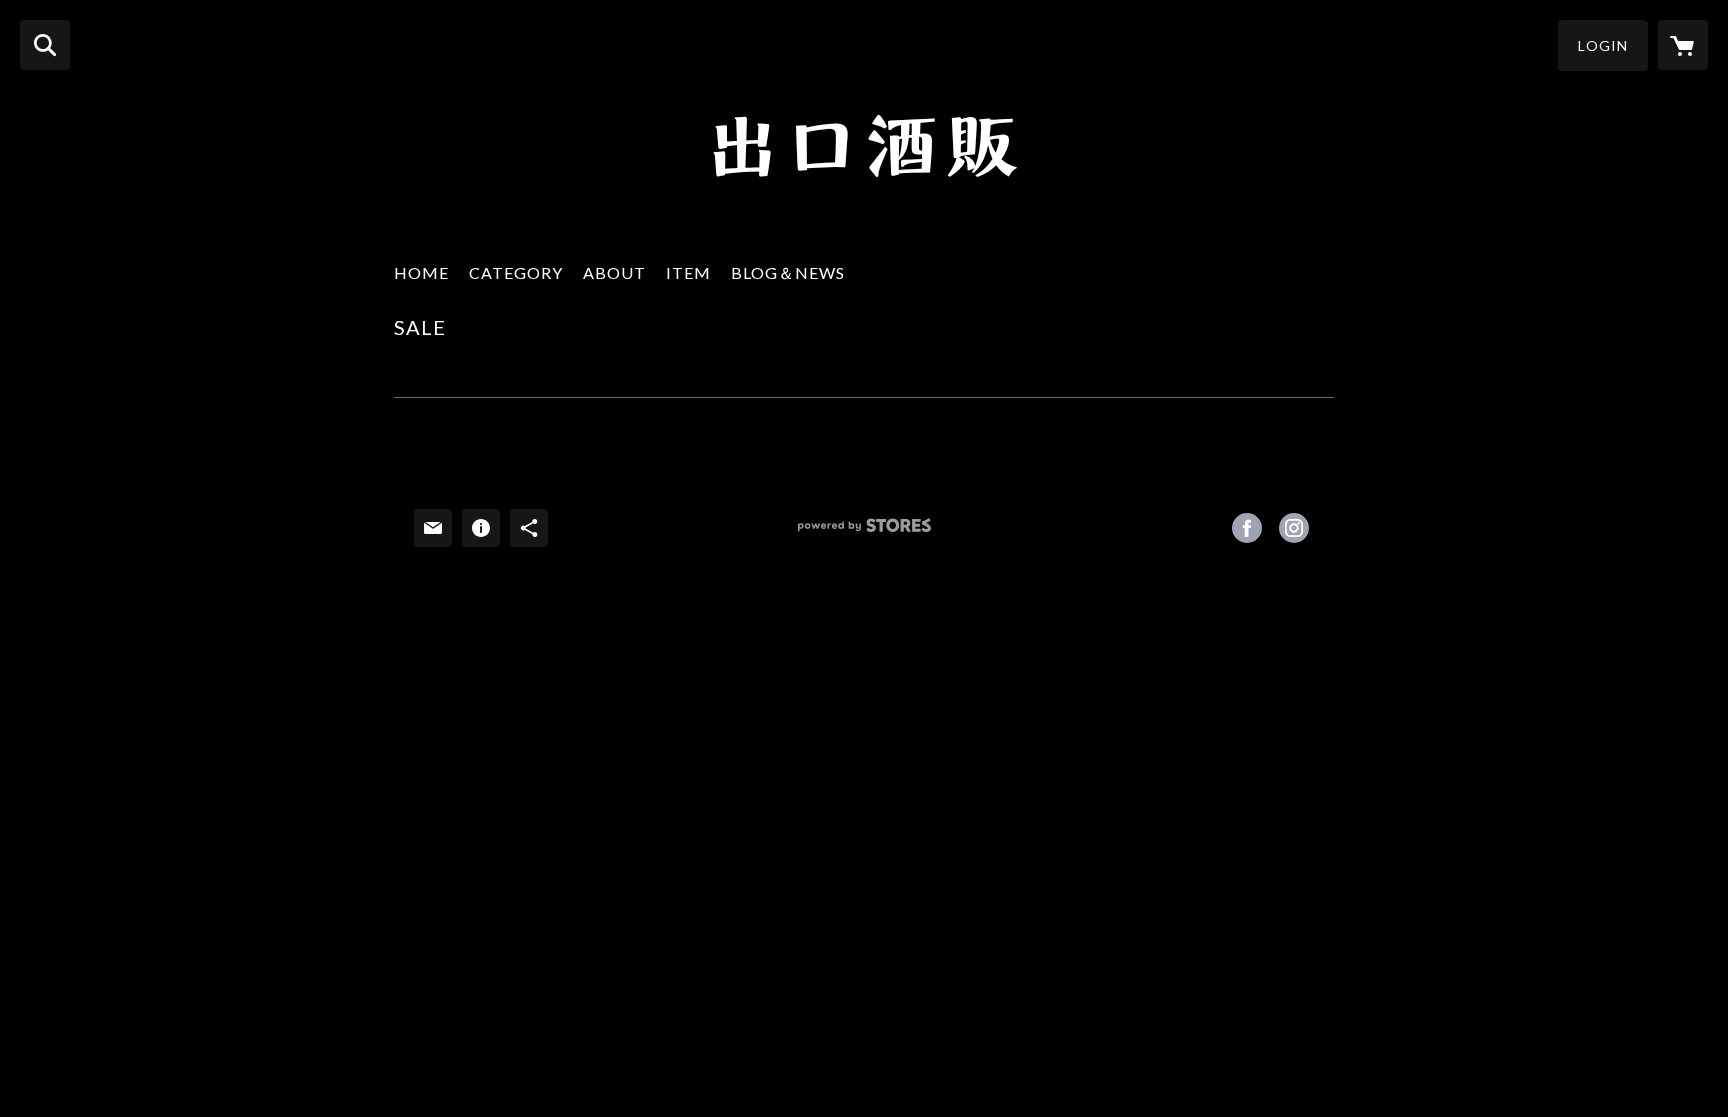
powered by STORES (864, 532)
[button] (1603, 45)
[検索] (45, 45)
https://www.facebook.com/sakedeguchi (1247, 528)
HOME (421, 272)
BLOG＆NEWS (788, 272)
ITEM (688, 272)
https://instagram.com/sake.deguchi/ (1294, 528)
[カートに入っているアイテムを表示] (1683, 45)
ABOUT (614, 272)
